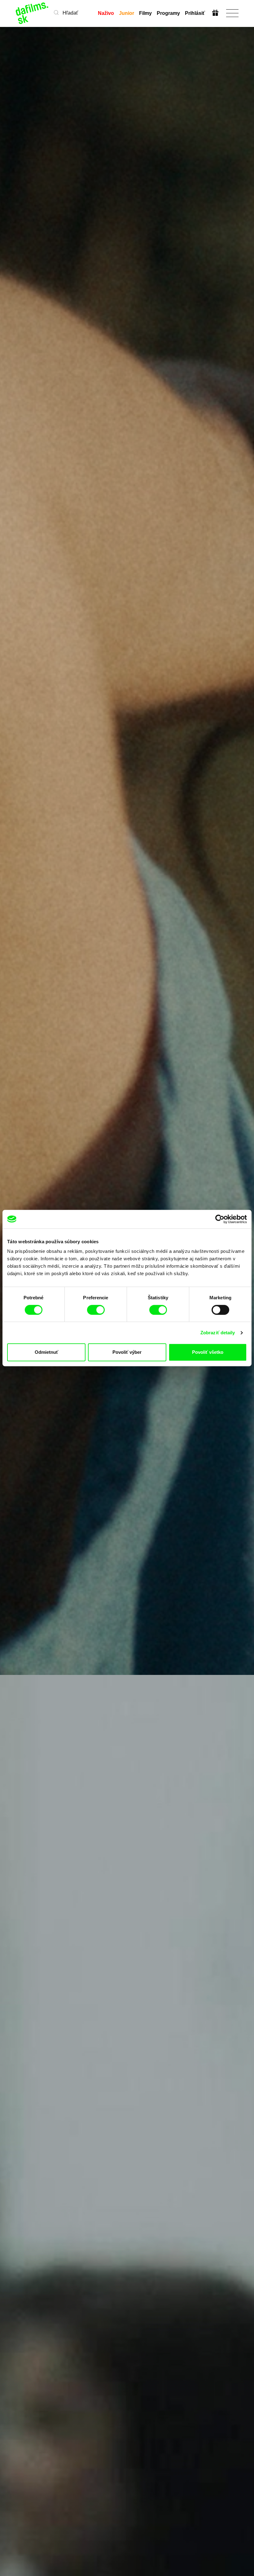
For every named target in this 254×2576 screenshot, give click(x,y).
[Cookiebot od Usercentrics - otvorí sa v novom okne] (220, 1219)
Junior (127, 13)
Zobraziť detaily (218, 1333)
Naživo (106, 13)
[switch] (96, 1310)
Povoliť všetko (208, 1352)
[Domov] (32, 13)
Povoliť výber (127, 1352)
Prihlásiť (195, 13)
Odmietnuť (46, 1352)
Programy (168, 13)
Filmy (145, 13)
